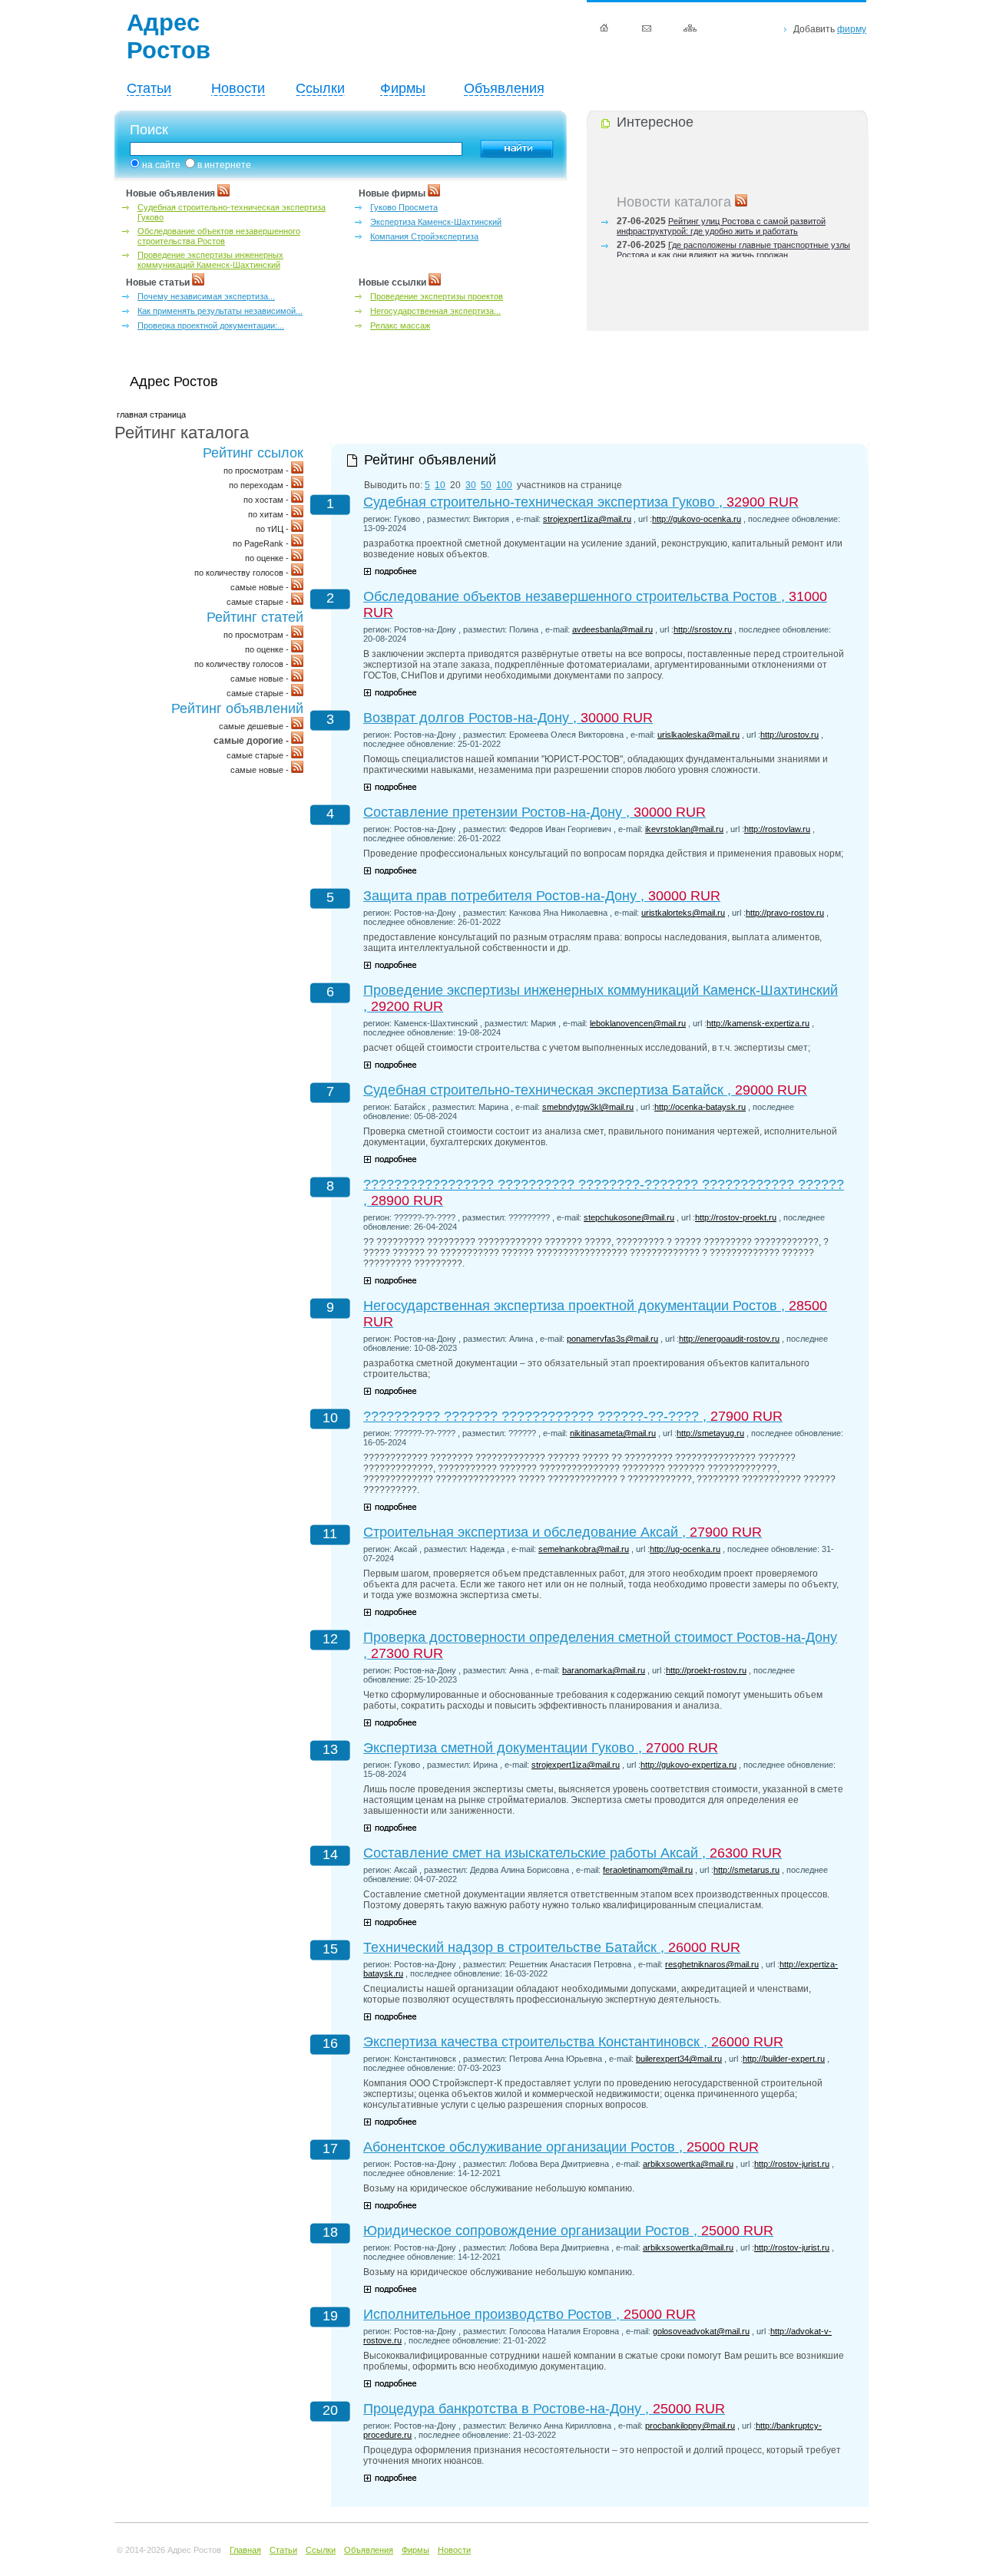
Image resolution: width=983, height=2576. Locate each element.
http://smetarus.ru (746, 1870)
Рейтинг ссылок (253, 453)
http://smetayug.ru (710, 1433)
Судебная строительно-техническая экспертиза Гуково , (581, 502)
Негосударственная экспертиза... (435, 311)
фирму (852, 29)
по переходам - (260, 485)
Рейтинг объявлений (237, 708)
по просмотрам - (257, 471)
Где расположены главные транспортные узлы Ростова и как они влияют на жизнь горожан (733, 244)
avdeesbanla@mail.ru (612, 629)
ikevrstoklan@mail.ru (684, 829)
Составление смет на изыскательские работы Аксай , (573, 1853)
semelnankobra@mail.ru (584, 1549)
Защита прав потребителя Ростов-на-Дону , (542, 896)
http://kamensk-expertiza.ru (758, 1023)
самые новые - (261, 587)
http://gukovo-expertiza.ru (688, 1765)
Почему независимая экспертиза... (206, 296)
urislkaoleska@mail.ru (698, 735)
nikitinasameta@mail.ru (613, 1433)
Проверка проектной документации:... (211, 325)
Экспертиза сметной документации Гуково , (541, 1748)
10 (440, 485)
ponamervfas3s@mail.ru (612, 1339)
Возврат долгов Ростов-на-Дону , (508, 718)
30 (471, 485)
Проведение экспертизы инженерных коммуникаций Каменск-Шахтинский (210, 260)
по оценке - (268, 558)
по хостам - (267, 500)
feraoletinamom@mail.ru (648, 1870)
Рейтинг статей (255, 617)
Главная (245, 2550)
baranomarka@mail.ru (604, 1670)
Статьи (149, 88)
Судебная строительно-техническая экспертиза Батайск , (585, 1090)
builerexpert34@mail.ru (679, 2059)
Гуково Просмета (404, 207)
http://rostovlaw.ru (777, 829)
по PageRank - (262, 543)
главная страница (151, 414)
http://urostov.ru (789, 735)
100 (504, 485)
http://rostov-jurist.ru (792, 2164)
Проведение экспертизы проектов (437, 296)
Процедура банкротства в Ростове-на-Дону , (544, 2409)
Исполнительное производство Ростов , (530, 2314)
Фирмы (403, 88)
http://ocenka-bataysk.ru (700, 1107)
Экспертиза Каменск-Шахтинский (436, 222)
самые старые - (259, 602)
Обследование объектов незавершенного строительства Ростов (219, 236)
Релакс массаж (400, 325)
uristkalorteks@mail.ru (683, 913)
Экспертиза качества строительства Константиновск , (573, 2042)
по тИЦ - (273, 529)
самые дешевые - (255, 726)
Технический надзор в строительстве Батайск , (552, 1947)
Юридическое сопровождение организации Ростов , (568, 2231)
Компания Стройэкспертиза (424, 236)
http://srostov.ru (703, 629)
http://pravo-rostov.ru (785, 913)
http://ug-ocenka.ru (685, 1549)
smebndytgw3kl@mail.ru (588, 1107)
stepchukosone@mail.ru (629, 1217)
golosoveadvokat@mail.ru (701, 2331)
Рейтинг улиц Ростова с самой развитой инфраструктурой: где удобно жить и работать (721, 220)
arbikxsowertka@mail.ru (688, 2164)
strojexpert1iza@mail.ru (587, 519)
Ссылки (320, 88)
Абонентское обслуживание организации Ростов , (561, 2147)
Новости (238, 88)
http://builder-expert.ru (784, 2059)
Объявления (504, 88)
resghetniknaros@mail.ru (712, 1964)
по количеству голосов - (243, 573)
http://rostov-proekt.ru (736, 1217)
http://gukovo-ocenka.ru (697, 519)
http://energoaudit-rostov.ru (729, 1339)
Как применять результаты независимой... (220, 311)
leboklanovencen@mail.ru (638, 1023)
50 (486, 485)
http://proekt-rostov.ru (706, 1670)
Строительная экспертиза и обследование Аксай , (563, 1532)
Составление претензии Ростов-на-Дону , (535, 812)
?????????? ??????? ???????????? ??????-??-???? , (573, 1416)
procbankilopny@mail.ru (690, 2426)
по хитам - (270, 514)
